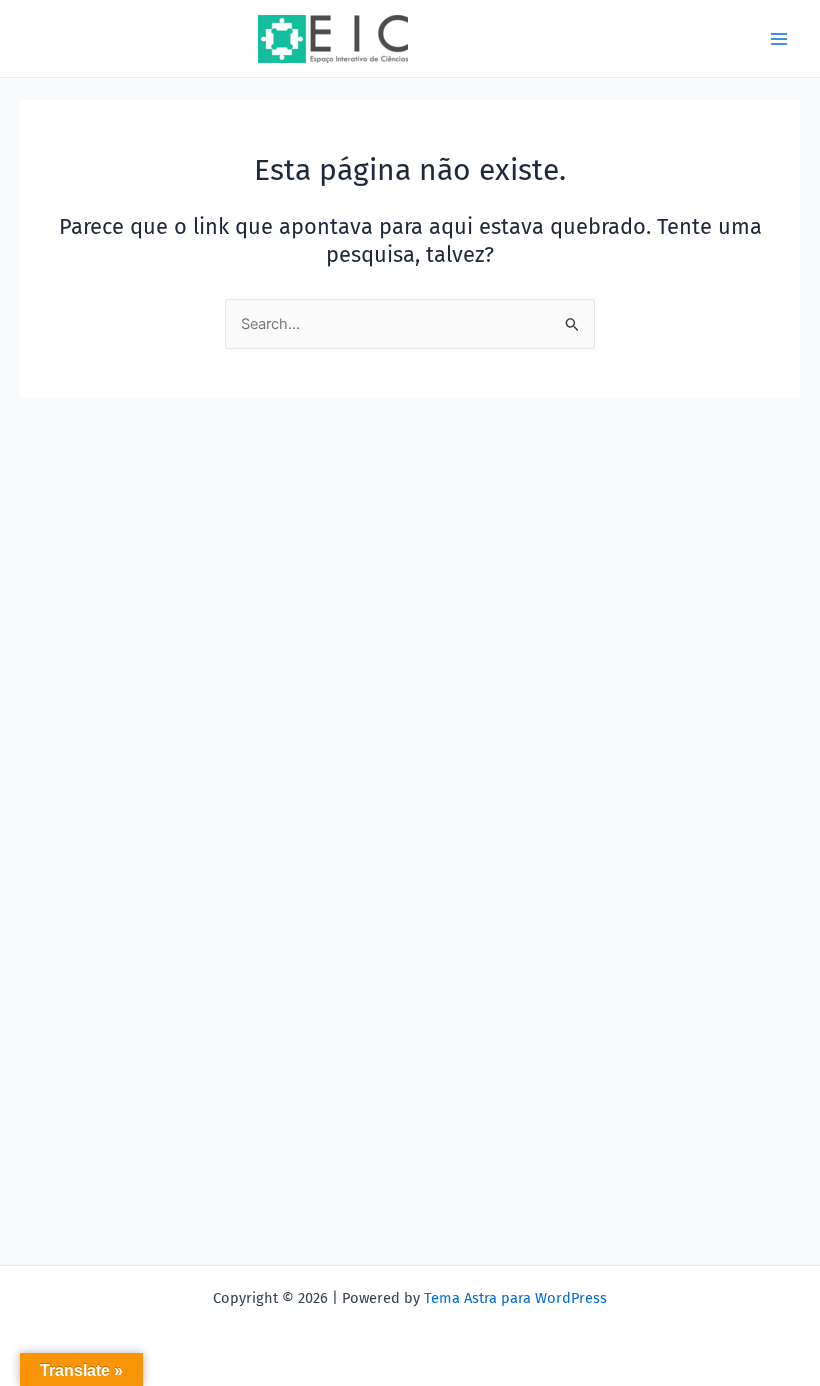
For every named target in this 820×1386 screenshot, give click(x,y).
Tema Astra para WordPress (515, 1298)
